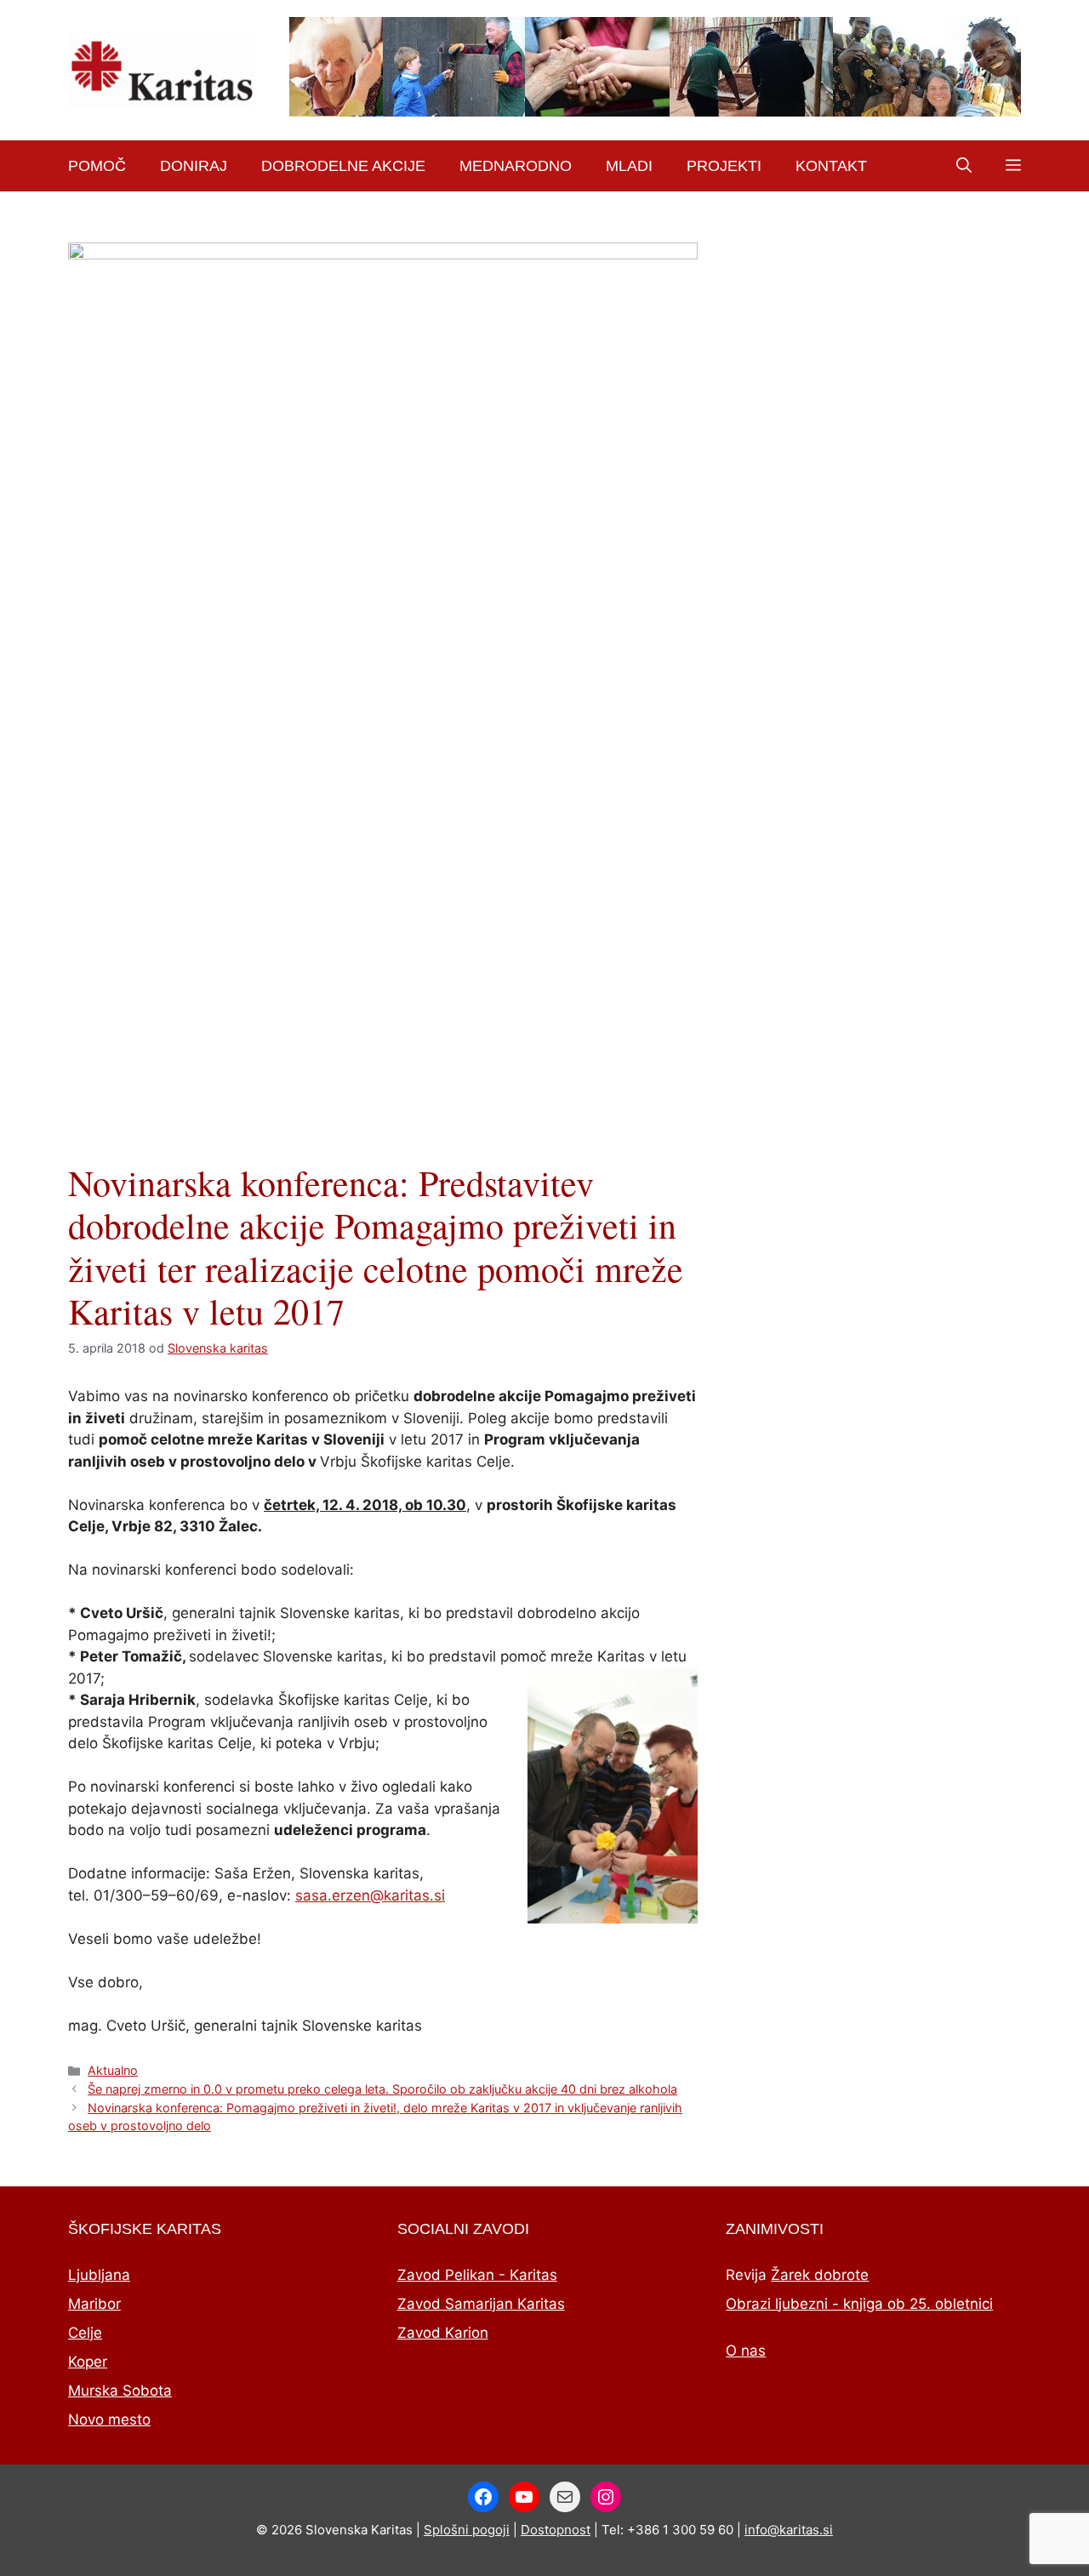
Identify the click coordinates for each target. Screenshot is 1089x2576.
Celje (85, 2333)
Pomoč (97, 166)
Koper (88, 2362)
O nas (746, 2351)
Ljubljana (99, 2275)
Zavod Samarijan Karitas (481, 2304)
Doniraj (194, 166)
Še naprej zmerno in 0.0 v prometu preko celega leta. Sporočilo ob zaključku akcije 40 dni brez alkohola (382, 2089)
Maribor (94, 2304)
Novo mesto (109, 2419)
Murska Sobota (120, 2391)
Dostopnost (556, 2530)
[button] (964, 166)
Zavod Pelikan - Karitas (477, 2275)
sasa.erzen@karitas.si (370, 1895)
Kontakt (831, 166)
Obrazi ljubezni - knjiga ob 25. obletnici (859, 2304)
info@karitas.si (789, 2530)
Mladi (629, 166)
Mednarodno (516, 166)
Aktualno (113, 2070)
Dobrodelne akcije (343, 166)
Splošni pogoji (467, 2530)
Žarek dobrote (820, 2275)
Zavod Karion (443, 2333)
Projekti (724, 166)
